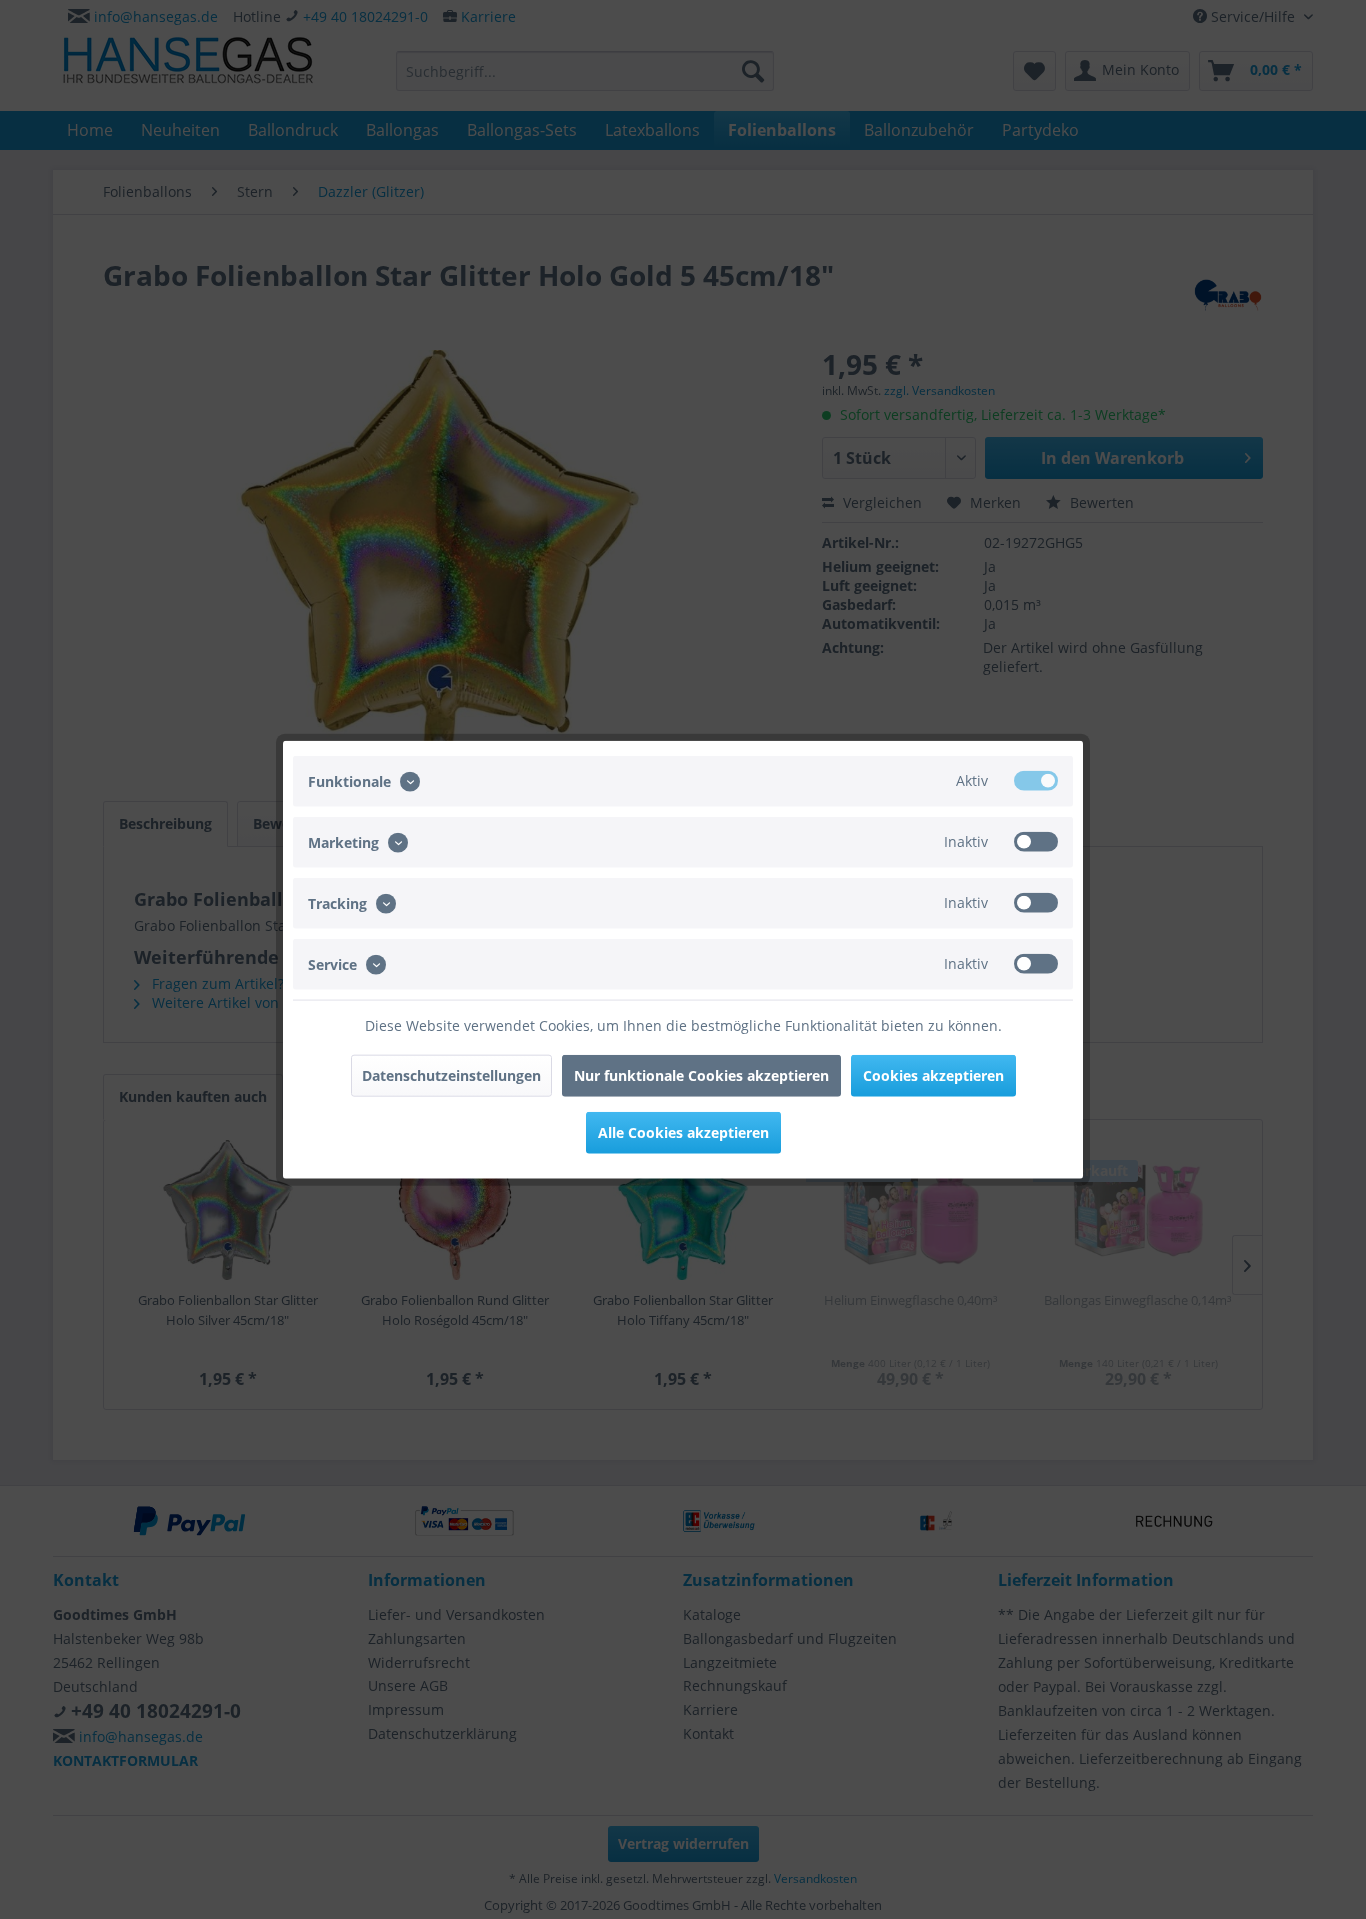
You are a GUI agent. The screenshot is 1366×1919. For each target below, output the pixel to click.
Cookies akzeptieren (933, 1075)
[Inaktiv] (1036, 841)
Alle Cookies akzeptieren (683, 1132)
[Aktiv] (1036, 780)
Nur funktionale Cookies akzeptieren (701, 1075)
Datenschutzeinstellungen (451, 1075)
